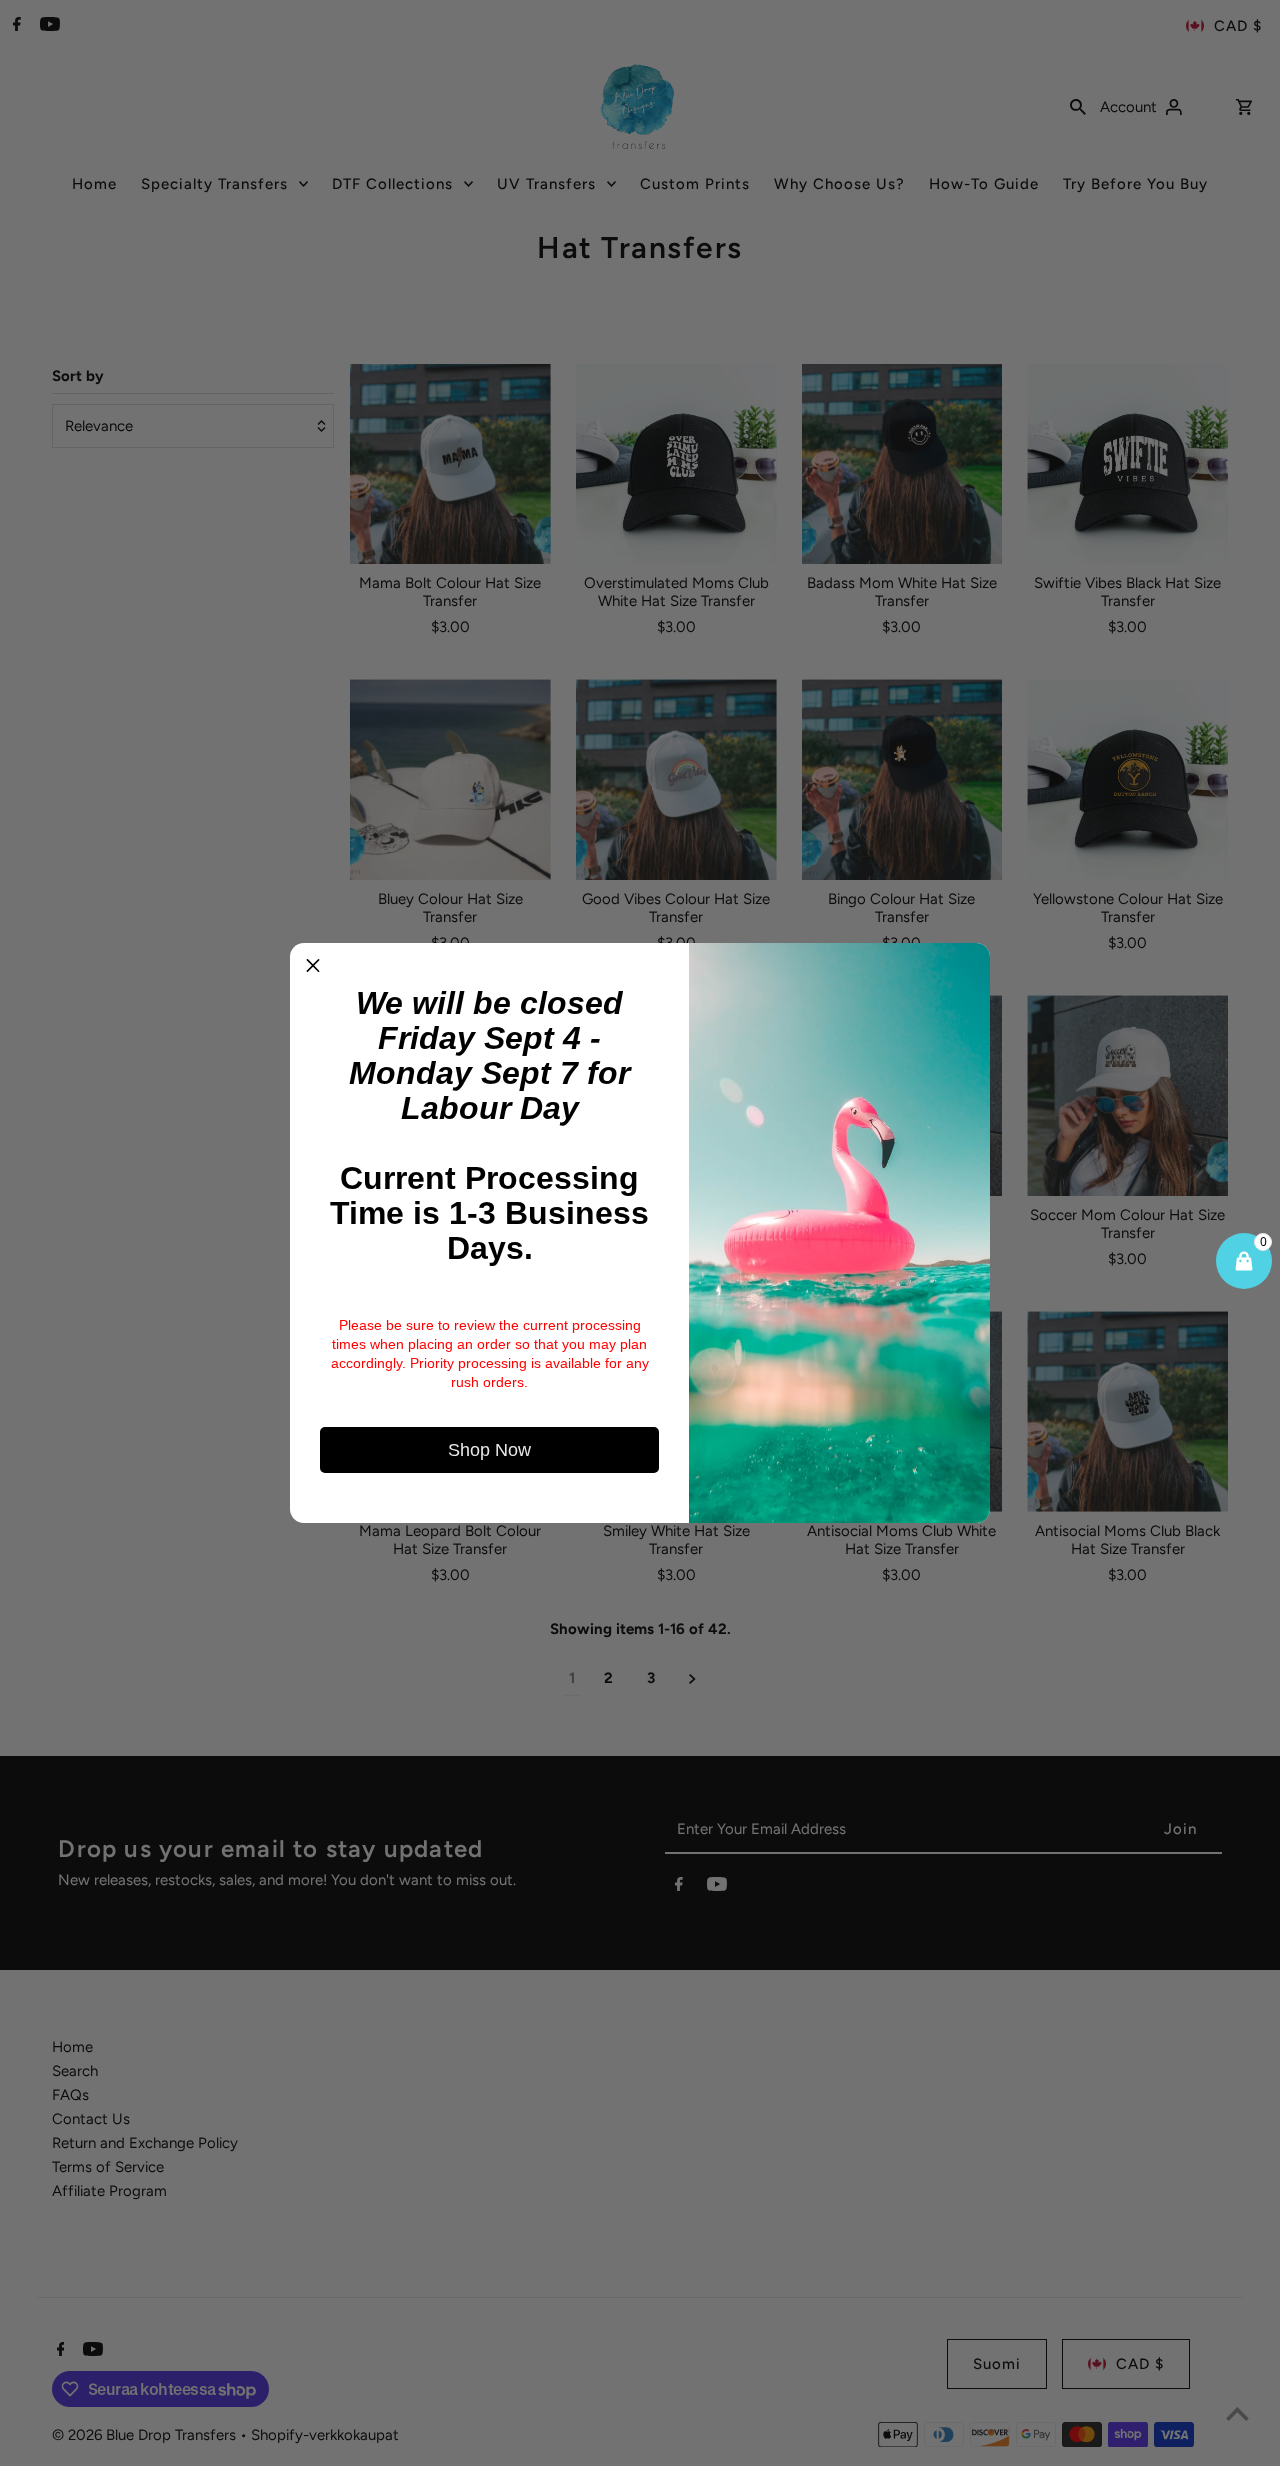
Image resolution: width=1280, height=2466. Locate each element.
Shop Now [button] (489, 1450)
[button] (313, 966)
